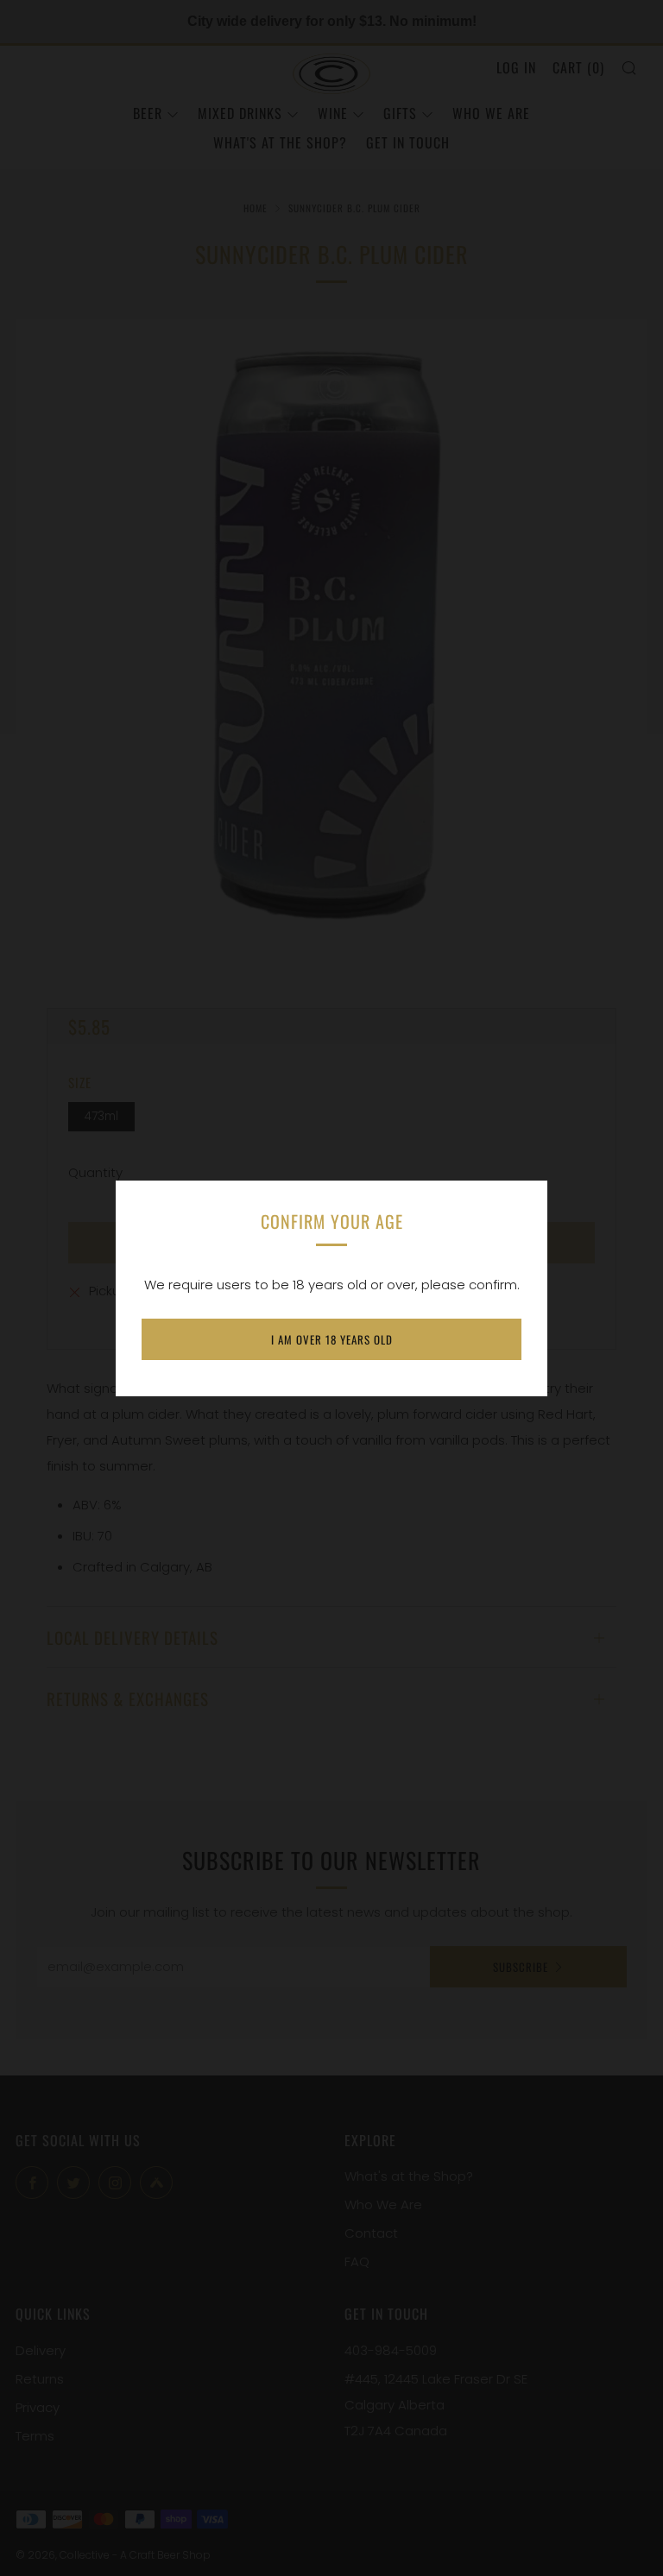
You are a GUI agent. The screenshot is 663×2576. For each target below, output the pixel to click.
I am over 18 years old (332, 1339)
